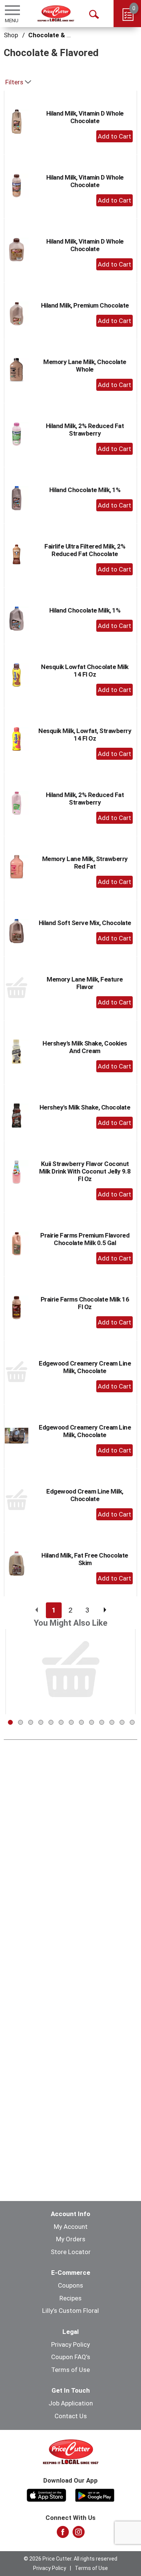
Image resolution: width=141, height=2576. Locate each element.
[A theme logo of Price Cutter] (56, 13)
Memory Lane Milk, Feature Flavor (85, 983)
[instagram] (79, 2534)
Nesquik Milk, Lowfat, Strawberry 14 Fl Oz (85, 735)
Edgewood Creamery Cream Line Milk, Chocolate (85, 1367)
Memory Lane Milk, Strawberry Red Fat (85, 863)
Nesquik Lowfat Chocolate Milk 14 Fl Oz (85, 671)
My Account (71, 2227)
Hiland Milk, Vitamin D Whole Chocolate (85, 117)
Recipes (70, 2298)
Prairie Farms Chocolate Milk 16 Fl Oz (85, 1303)
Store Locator (71, 2252)
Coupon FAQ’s (71, 2357)
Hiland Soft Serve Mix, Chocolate (85, 923)
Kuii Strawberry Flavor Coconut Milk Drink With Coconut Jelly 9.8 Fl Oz (85, 1171)
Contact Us (71, 2416)
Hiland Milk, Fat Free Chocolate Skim (85, 1559)
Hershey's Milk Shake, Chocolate (85, 1107)
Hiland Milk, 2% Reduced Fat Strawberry (85, 430)
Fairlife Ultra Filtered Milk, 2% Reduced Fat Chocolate (85, 550)
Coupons (70, 2285)
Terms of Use (70, 2370)
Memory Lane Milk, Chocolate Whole (85, 366)
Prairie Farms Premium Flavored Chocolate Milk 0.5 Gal (85, 1239)
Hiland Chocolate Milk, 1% (85, 490)
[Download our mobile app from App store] (46, 2494)
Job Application (71, 2403)
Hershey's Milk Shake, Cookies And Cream (85, 1047)
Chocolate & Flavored (60, 35)
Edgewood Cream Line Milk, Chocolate (85, 1495)
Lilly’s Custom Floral (70, 2311)
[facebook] (63, 2534)
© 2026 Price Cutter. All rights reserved (70, 2559)
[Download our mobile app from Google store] (95, 2494)
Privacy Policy (70, 2344)
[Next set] (105, 1610)
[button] (114, 136)
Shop (11, 35)
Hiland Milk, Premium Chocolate (85, 305)
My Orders (71, 2239)
